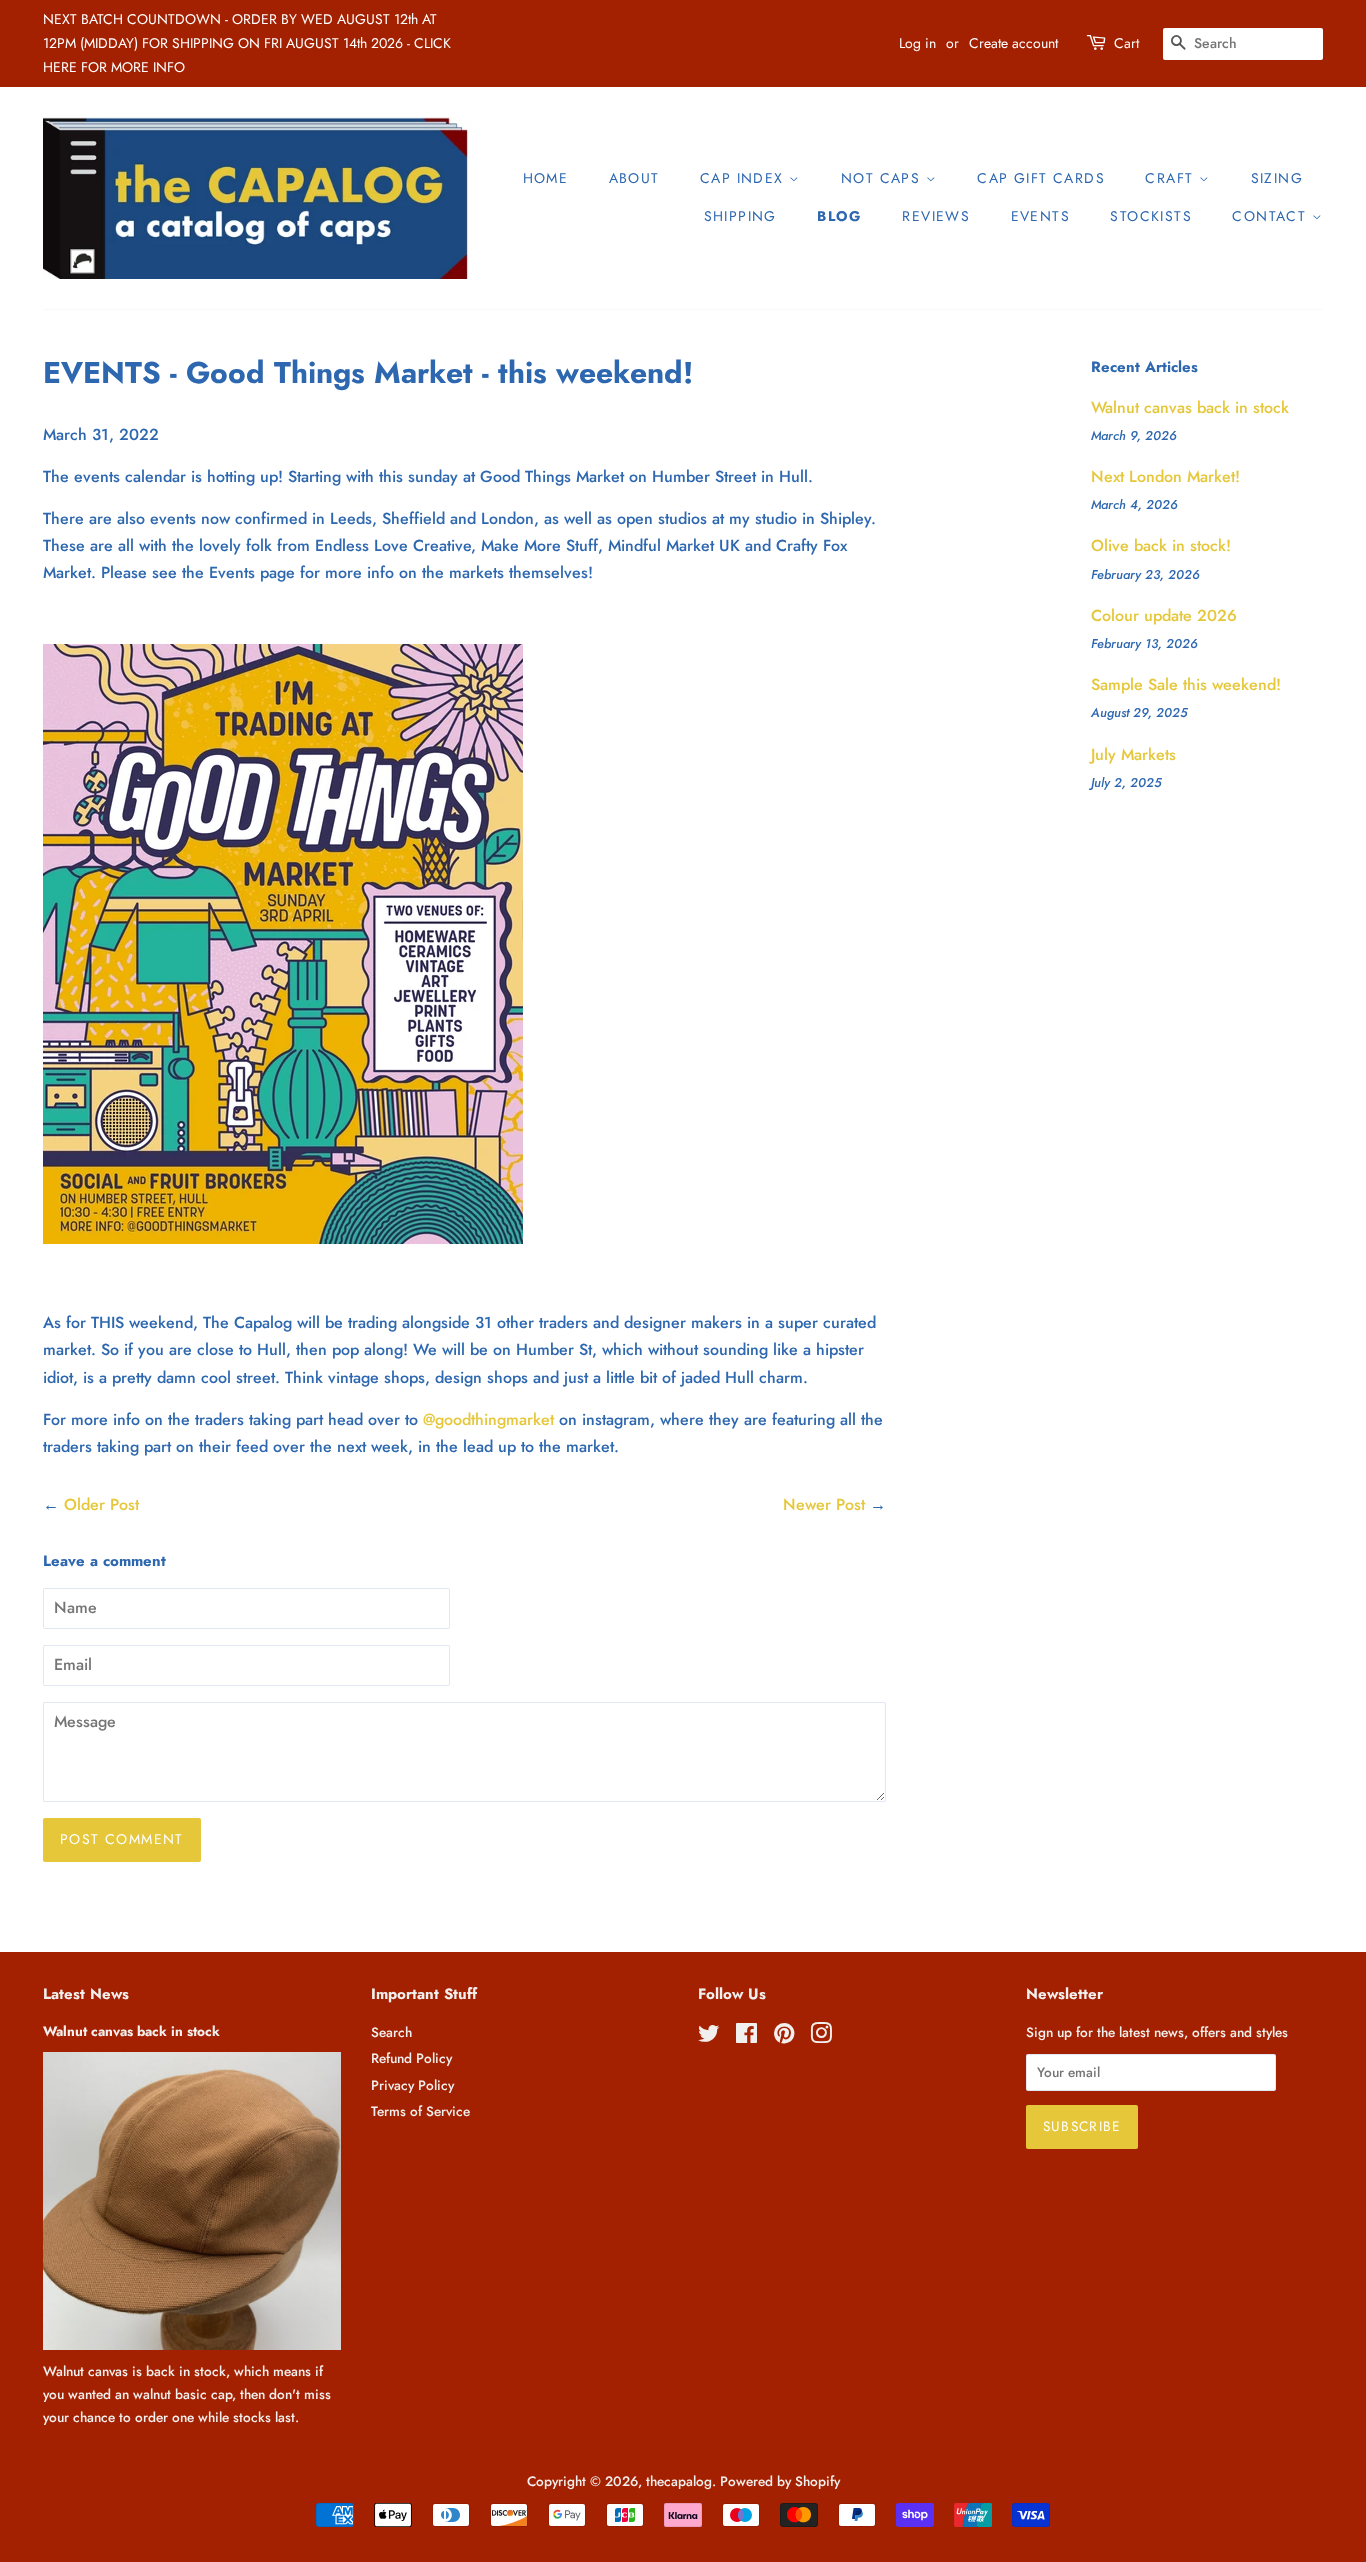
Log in (917, 43)
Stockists (1151, 216)
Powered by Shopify (780, 2481)
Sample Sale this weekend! (1186, 684)
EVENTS (1040, 216)
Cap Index (744, 178)
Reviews (936, 216)
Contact (1271, 216)
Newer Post (824, 1504)
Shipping (740, 216)
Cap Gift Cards (1041, 178)
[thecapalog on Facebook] (746, 2037)
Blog (839, 216)
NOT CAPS (883, 178)
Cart (1126, 43)
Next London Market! (1165, 476)
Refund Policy (411, 2058)
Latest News (86, 1994)
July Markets (1133, 754)
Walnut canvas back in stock (1190, 407)
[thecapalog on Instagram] (821, 2037)
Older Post (101, 1504)
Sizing (1277, 178)
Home (546, 178)
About (634, 178)
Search (391, 2032)
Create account (1013, 43)
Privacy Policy (412, 2085)
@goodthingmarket (488, 1419)
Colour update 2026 (1164, 615)
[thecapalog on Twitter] (709, 2037)
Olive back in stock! (1161, 545)
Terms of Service (420, 2111)
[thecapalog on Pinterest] (784, 2037)
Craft (1171, 178)
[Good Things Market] (283, 1238)
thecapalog (679, 2481)
